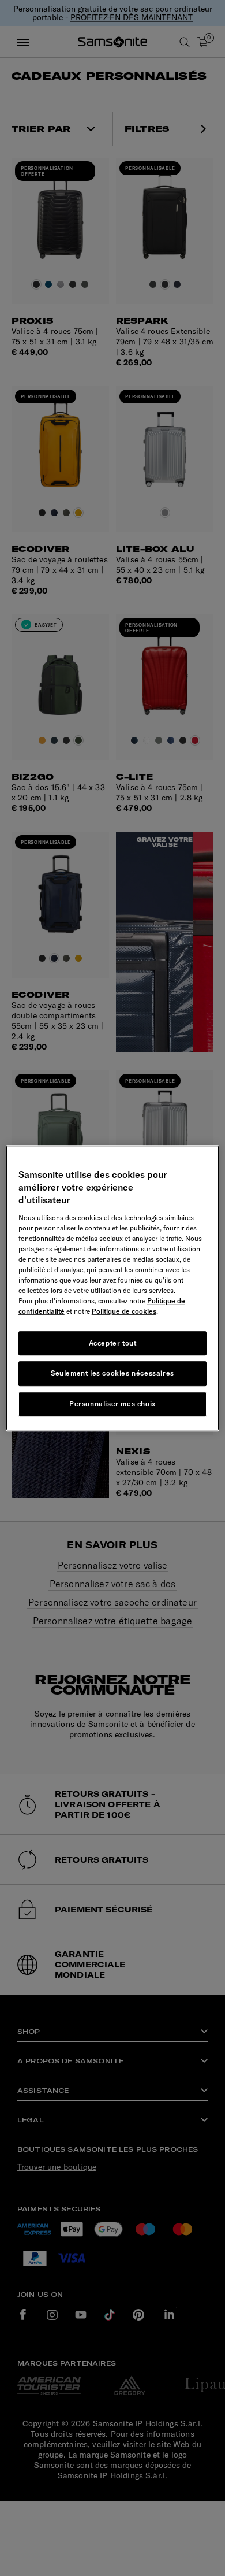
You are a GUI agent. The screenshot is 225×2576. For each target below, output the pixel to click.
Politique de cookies (124, 1311)
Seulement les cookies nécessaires (112, 1374)
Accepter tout (113, 1343)
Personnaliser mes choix (112, 1404)
